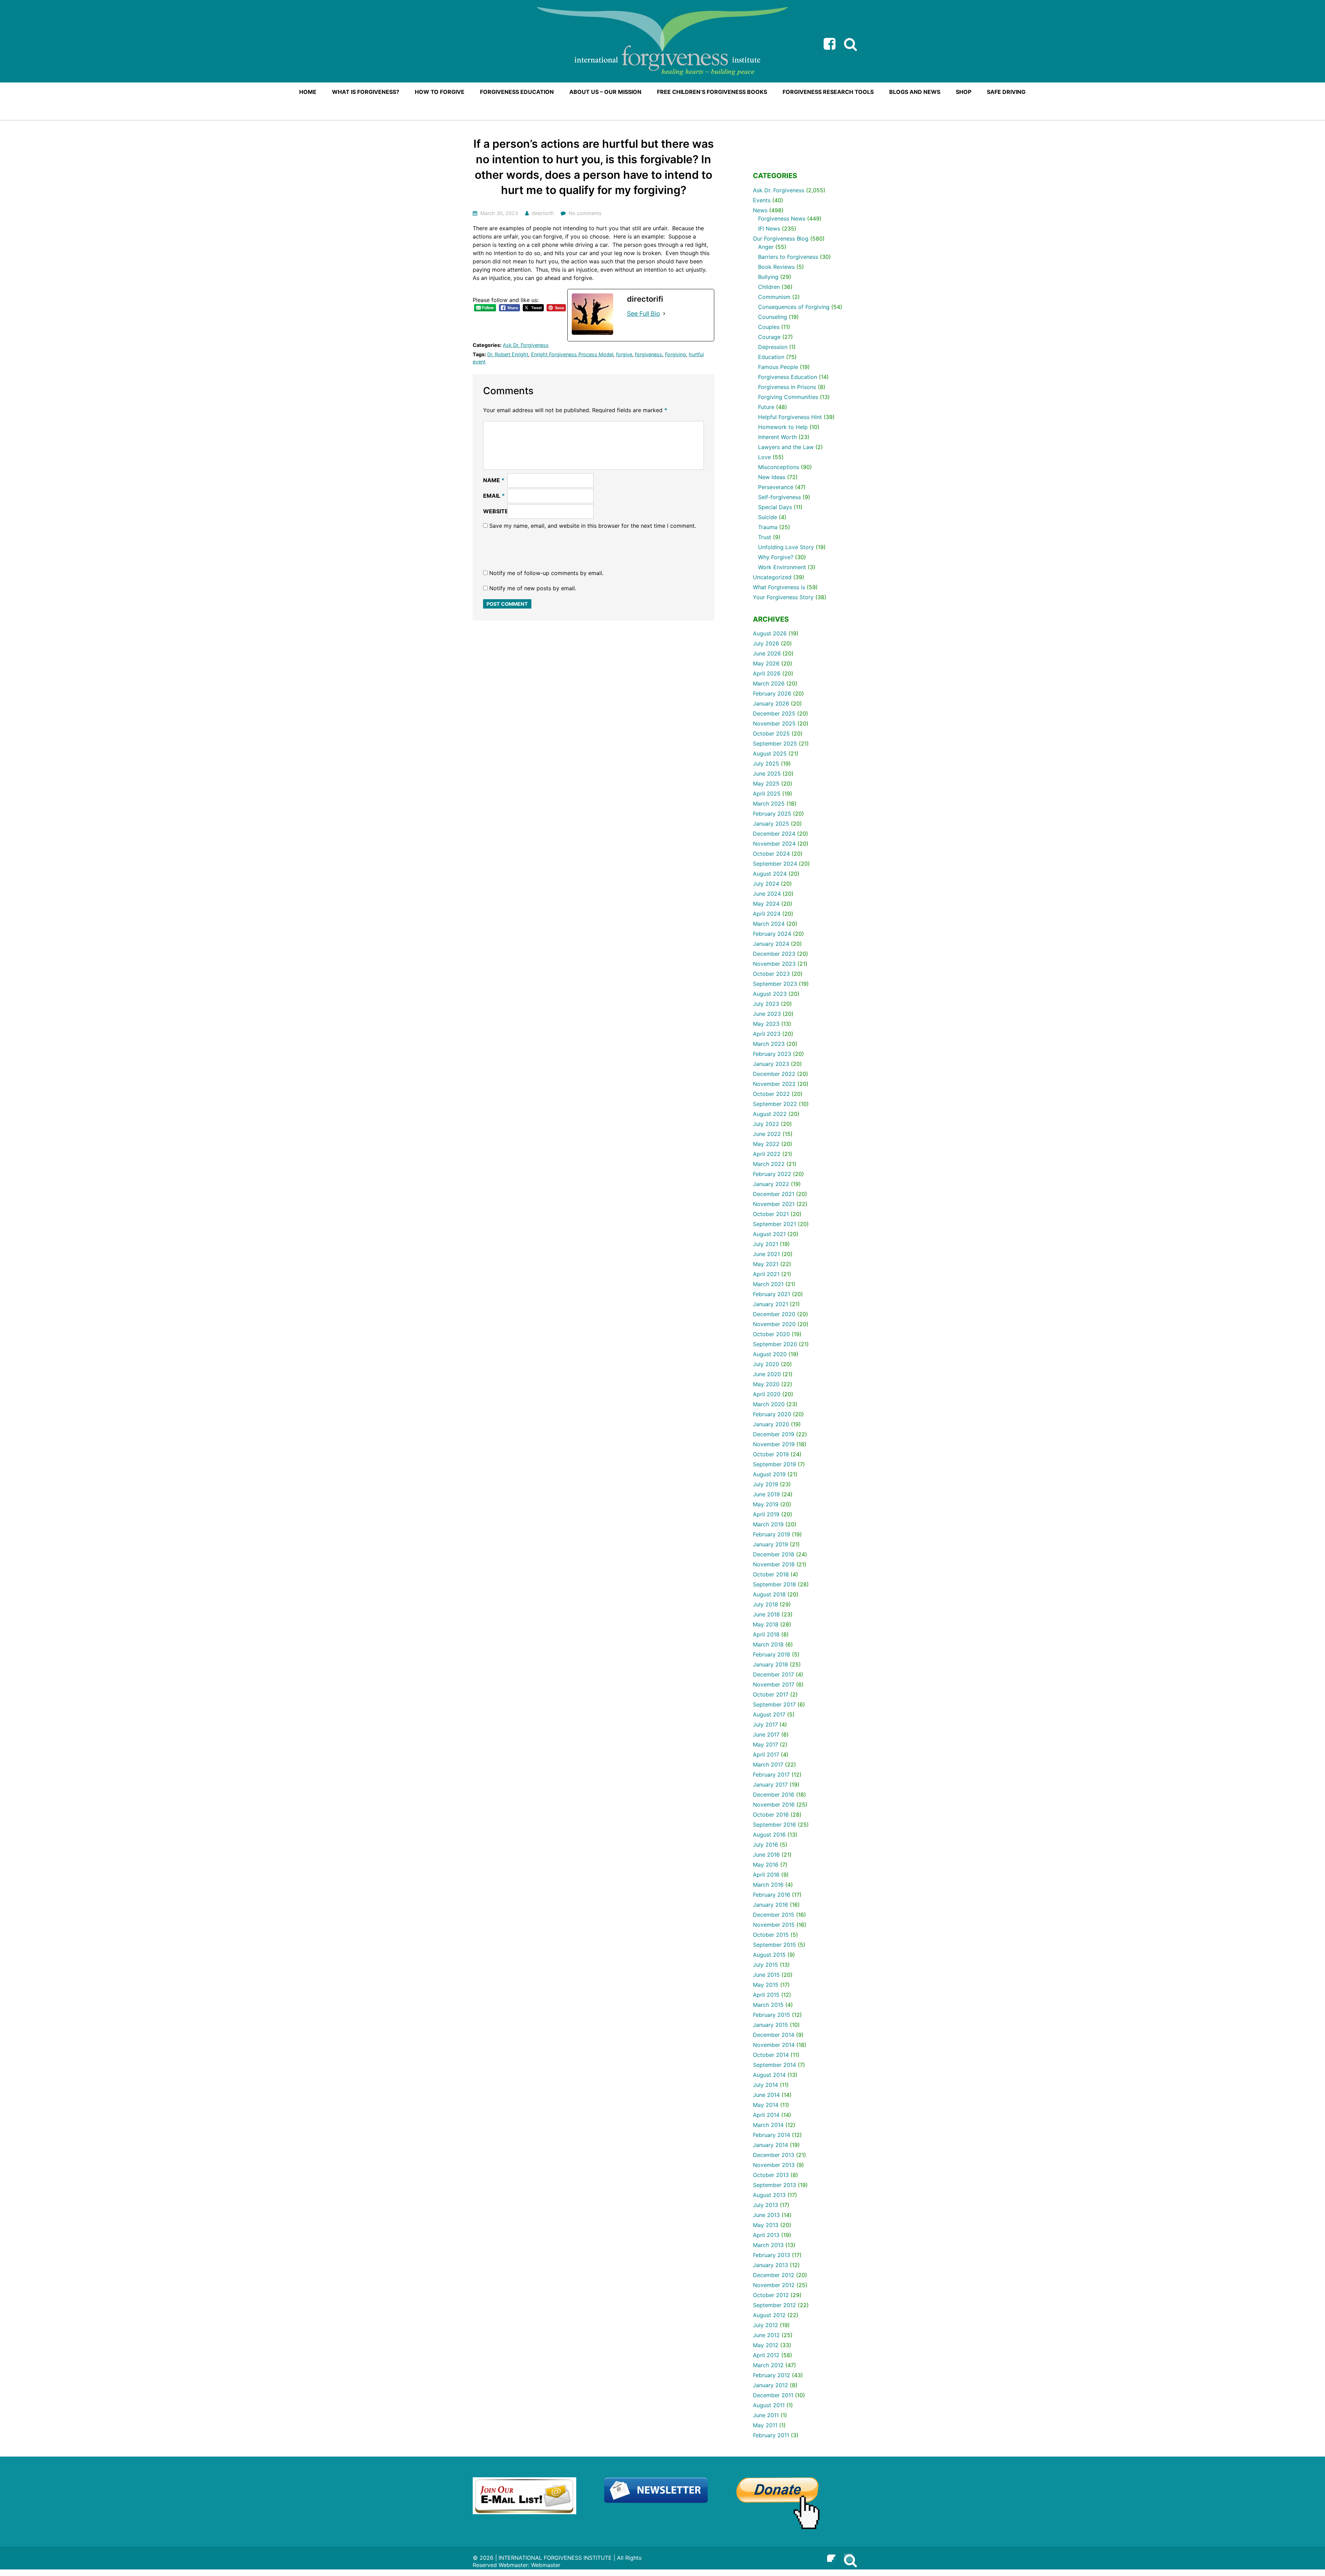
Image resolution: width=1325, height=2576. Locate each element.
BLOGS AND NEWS (915, 92)
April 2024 (767, 914)
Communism (774, 297)
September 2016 (774, 1825)
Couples (769, 327)
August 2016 (769, 1835)
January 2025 (771, 824)
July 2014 (765, 2085)
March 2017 (768, 1765)
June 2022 (767, 1134)
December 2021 (774, 1194)
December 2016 (774, 1795)
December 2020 (774, 1314)
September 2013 (774, 2185)
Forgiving (675, 354)
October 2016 (771, 1815)
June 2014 (766, 2095)
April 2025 (767, 794)
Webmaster (546, 2565)
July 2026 (766, 643)
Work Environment (782, 567)
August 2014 (769, 2075)
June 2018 (766, 1614)
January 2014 (771, 2145)
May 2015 (766, 1985)
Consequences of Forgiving (794, 307)
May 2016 (766, 1865)
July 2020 (766, 1364)
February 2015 (772, 2015)
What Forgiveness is (779, 587)
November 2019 (774, 1444)
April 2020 (767, 1394)
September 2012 (774, 2305)
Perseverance (776, 487)
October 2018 (771, 1574)
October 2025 (771, 733)
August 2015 (769, 1955)
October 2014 (771, 2055)
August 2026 (770, 633)
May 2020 (766, 1384)
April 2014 (766, 2115)
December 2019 (774, 1434)
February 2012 (772, 2375)
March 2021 (768, 1284)
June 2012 (766, 2335)
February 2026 (772, 693)
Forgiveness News (782, 218)
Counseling (773, 317)
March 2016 (768, 1885)
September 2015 (774, 1945)
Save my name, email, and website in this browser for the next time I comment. (593, 526)
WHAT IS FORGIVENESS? (366, 92)
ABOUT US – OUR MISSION (605, 92)
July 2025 (766, 764)
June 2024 (767, 894)
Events (762, 200)
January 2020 (771, 1424)
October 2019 (771, 1454)
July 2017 (765, 1724)
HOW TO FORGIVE (440, 92)
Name (494, 480)
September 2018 (774, 1584)
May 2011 (765, 2425)
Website (496, 511)
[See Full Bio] (664, 314)
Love (764, 457)
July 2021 (765, 1244)
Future (766, 407)
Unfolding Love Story (786, 547)
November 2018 (774, 1564)
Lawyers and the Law (786, 447)
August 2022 (770, 1114)
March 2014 (768, 2125)
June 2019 (766, 1494)
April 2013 (766, 2235)
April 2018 (766, 1634)
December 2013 (774, 2155)
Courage (769, 337)
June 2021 (766, 1254)
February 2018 (772, 1654)
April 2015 (766, 1995)
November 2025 (774, 723)
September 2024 (775, 864)
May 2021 (766, 1264)
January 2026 (771, 703)
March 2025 (769, 804)
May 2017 (765, 1744)
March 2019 (768, 1524)
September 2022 (775, 1104)
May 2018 (766, 1624)
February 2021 (772, 1294)
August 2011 (769, 2405)
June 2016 (766, 1855)
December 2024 (774, 834)
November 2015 (774, 1925)
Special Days (775, 507)
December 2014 (774, 2035)
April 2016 (766, 1875)
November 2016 (774, 1805)
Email (494, 496)
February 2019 (772, 1534)
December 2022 (774, 1074)
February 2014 (772, 2135)
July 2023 (766, 1004)
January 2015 (771, 2025)
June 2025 (767, 774)
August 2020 (770, 1354)
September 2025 (775, 743)
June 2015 (766, 1975)
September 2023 (775, 984)
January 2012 (771, 2385)
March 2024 (769, 924)
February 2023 (772, 1054)
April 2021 (766, 1274)
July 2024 (766, 884)
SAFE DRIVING (1006, 92)
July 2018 (765, 1604)
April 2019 (766, 1514)
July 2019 (765, 1484)
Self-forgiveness (779, 497)
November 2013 (774, 2165)
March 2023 (769, 1044)
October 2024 (771, 854)
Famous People (778, 367)
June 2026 (767, 653)
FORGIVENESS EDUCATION (517, 92)
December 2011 (773, 2395)
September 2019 (774, 1464)
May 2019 (766, 1504)
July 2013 (765, 2205)
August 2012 (769, 2315)
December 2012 (774, 2275)
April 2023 (767, 1034)
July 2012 (765, 2325)
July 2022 (766, 1124)
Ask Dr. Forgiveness (526, 345)
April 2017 (766, 1754)
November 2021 (774, 1204)
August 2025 (770, 754)
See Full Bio (644, 314)
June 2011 (766, 2415)
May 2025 (766, 784)
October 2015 (771, 1935)
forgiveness (649, 354)
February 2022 (772, 1174)
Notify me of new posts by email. (533, 588)
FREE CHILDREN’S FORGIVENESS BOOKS (712, 92)
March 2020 (769, 1404)
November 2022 (774, 1084)
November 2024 (774, 844)
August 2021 (769, 1234)
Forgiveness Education (788, 377)
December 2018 (774, 1554)
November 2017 (774, 1684)
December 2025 (774, 713)
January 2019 (771, 1544)
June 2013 (766, 2215)
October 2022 (771, 1094)
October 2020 (771, 1334)
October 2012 (771, 2295)
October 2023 (771, 974)
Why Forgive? (776, 557)
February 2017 (771, 1775)
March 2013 (768, 2245)
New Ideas (772, 477)
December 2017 (773, 1674)
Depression (773, 347)
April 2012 (766, 2355)
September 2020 (775, 1344)
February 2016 (772, 1895)
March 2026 (769, 683)
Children (769, 287)
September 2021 (774, 1224)
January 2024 (771, 944)
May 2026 (766, 663)
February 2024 (772, 934)
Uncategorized (772, 577)
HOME (308, 92)
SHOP (964, 92)
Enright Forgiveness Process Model (572, 354)
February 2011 (771, 2435)
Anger (766, 247)
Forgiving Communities (788, 397)
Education (771, 357)
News (760, 210)
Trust (765, 537)
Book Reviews (776, 267)
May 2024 (766, 904)
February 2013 (772, 2255)
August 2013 (769, 2195)
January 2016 (771, 1905)
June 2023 (767, 1014)
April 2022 (767, 1154)
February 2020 (772, 1414)
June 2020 (767, 1374)
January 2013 (771, 2265)
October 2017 (771, 1694)
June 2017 (766, 1734)
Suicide (768, 517)
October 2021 (771, 1214)
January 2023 (771, 1064)
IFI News (769, 229)
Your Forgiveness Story (783, 597)
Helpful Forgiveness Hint (790, 417)
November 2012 (774, 2285)
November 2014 (774, 2045)
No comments (585, 213)
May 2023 (766, 1024)
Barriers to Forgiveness (788, 257)
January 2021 (771, 1304)
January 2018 (771, 1664)
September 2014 (774, 2065)
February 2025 (772, 814)
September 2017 (774, 1704)
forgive (624, 354)
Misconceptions (779, 467)
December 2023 (774, 954)
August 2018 (769, 1594)
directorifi (543, 213)
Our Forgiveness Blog (781, 239)
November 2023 (774, 964)
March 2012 (768, 2365)
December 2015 (774, 1915)
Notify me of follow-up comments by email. (546, 573)
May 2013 (766, 2225)
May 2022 (766, 1144)
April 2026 (767, 673)
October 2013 (771, 2175)
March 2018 (768, 1644)
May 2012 (766, 2345)
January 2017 (770, 1785)
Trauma (768, 527)
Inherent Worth (777, 437)
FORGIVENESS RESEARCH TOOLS (828, 92)
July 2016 (765, 1845)
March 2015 (768, 2005)
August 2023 (770, 994)
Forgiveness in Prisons (787, 387)
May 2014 (766, 2105)
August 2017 (769, 1714)
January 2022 (771, 1184)
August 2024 (770, 874)
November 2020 (774, 1324)
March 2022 (769, 1164)
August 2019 (769, 1474)
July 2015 (765, 1965)
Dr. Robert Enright (508, 354)
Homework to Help (783, 427)
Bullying (768, 277)
